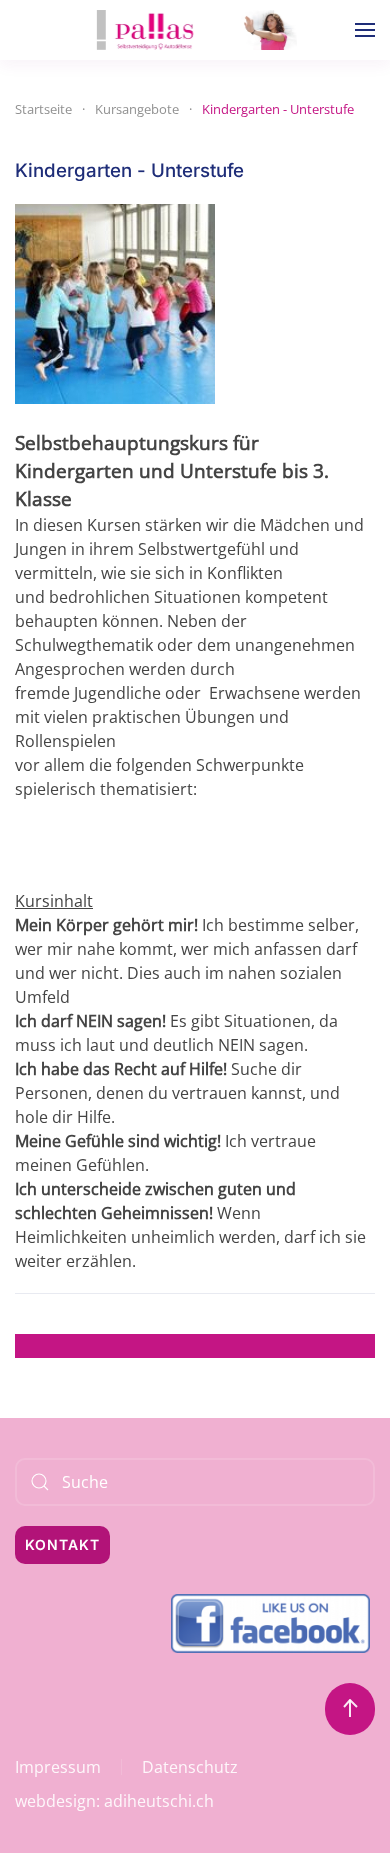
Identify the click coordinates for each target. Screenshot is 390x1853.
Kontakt (62, 1544)
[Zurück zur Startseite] (195, 30)
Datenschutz (190, 1767)
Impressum (58, 1767)
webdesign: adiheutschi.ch (114, 1801)
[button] (365, 30)
